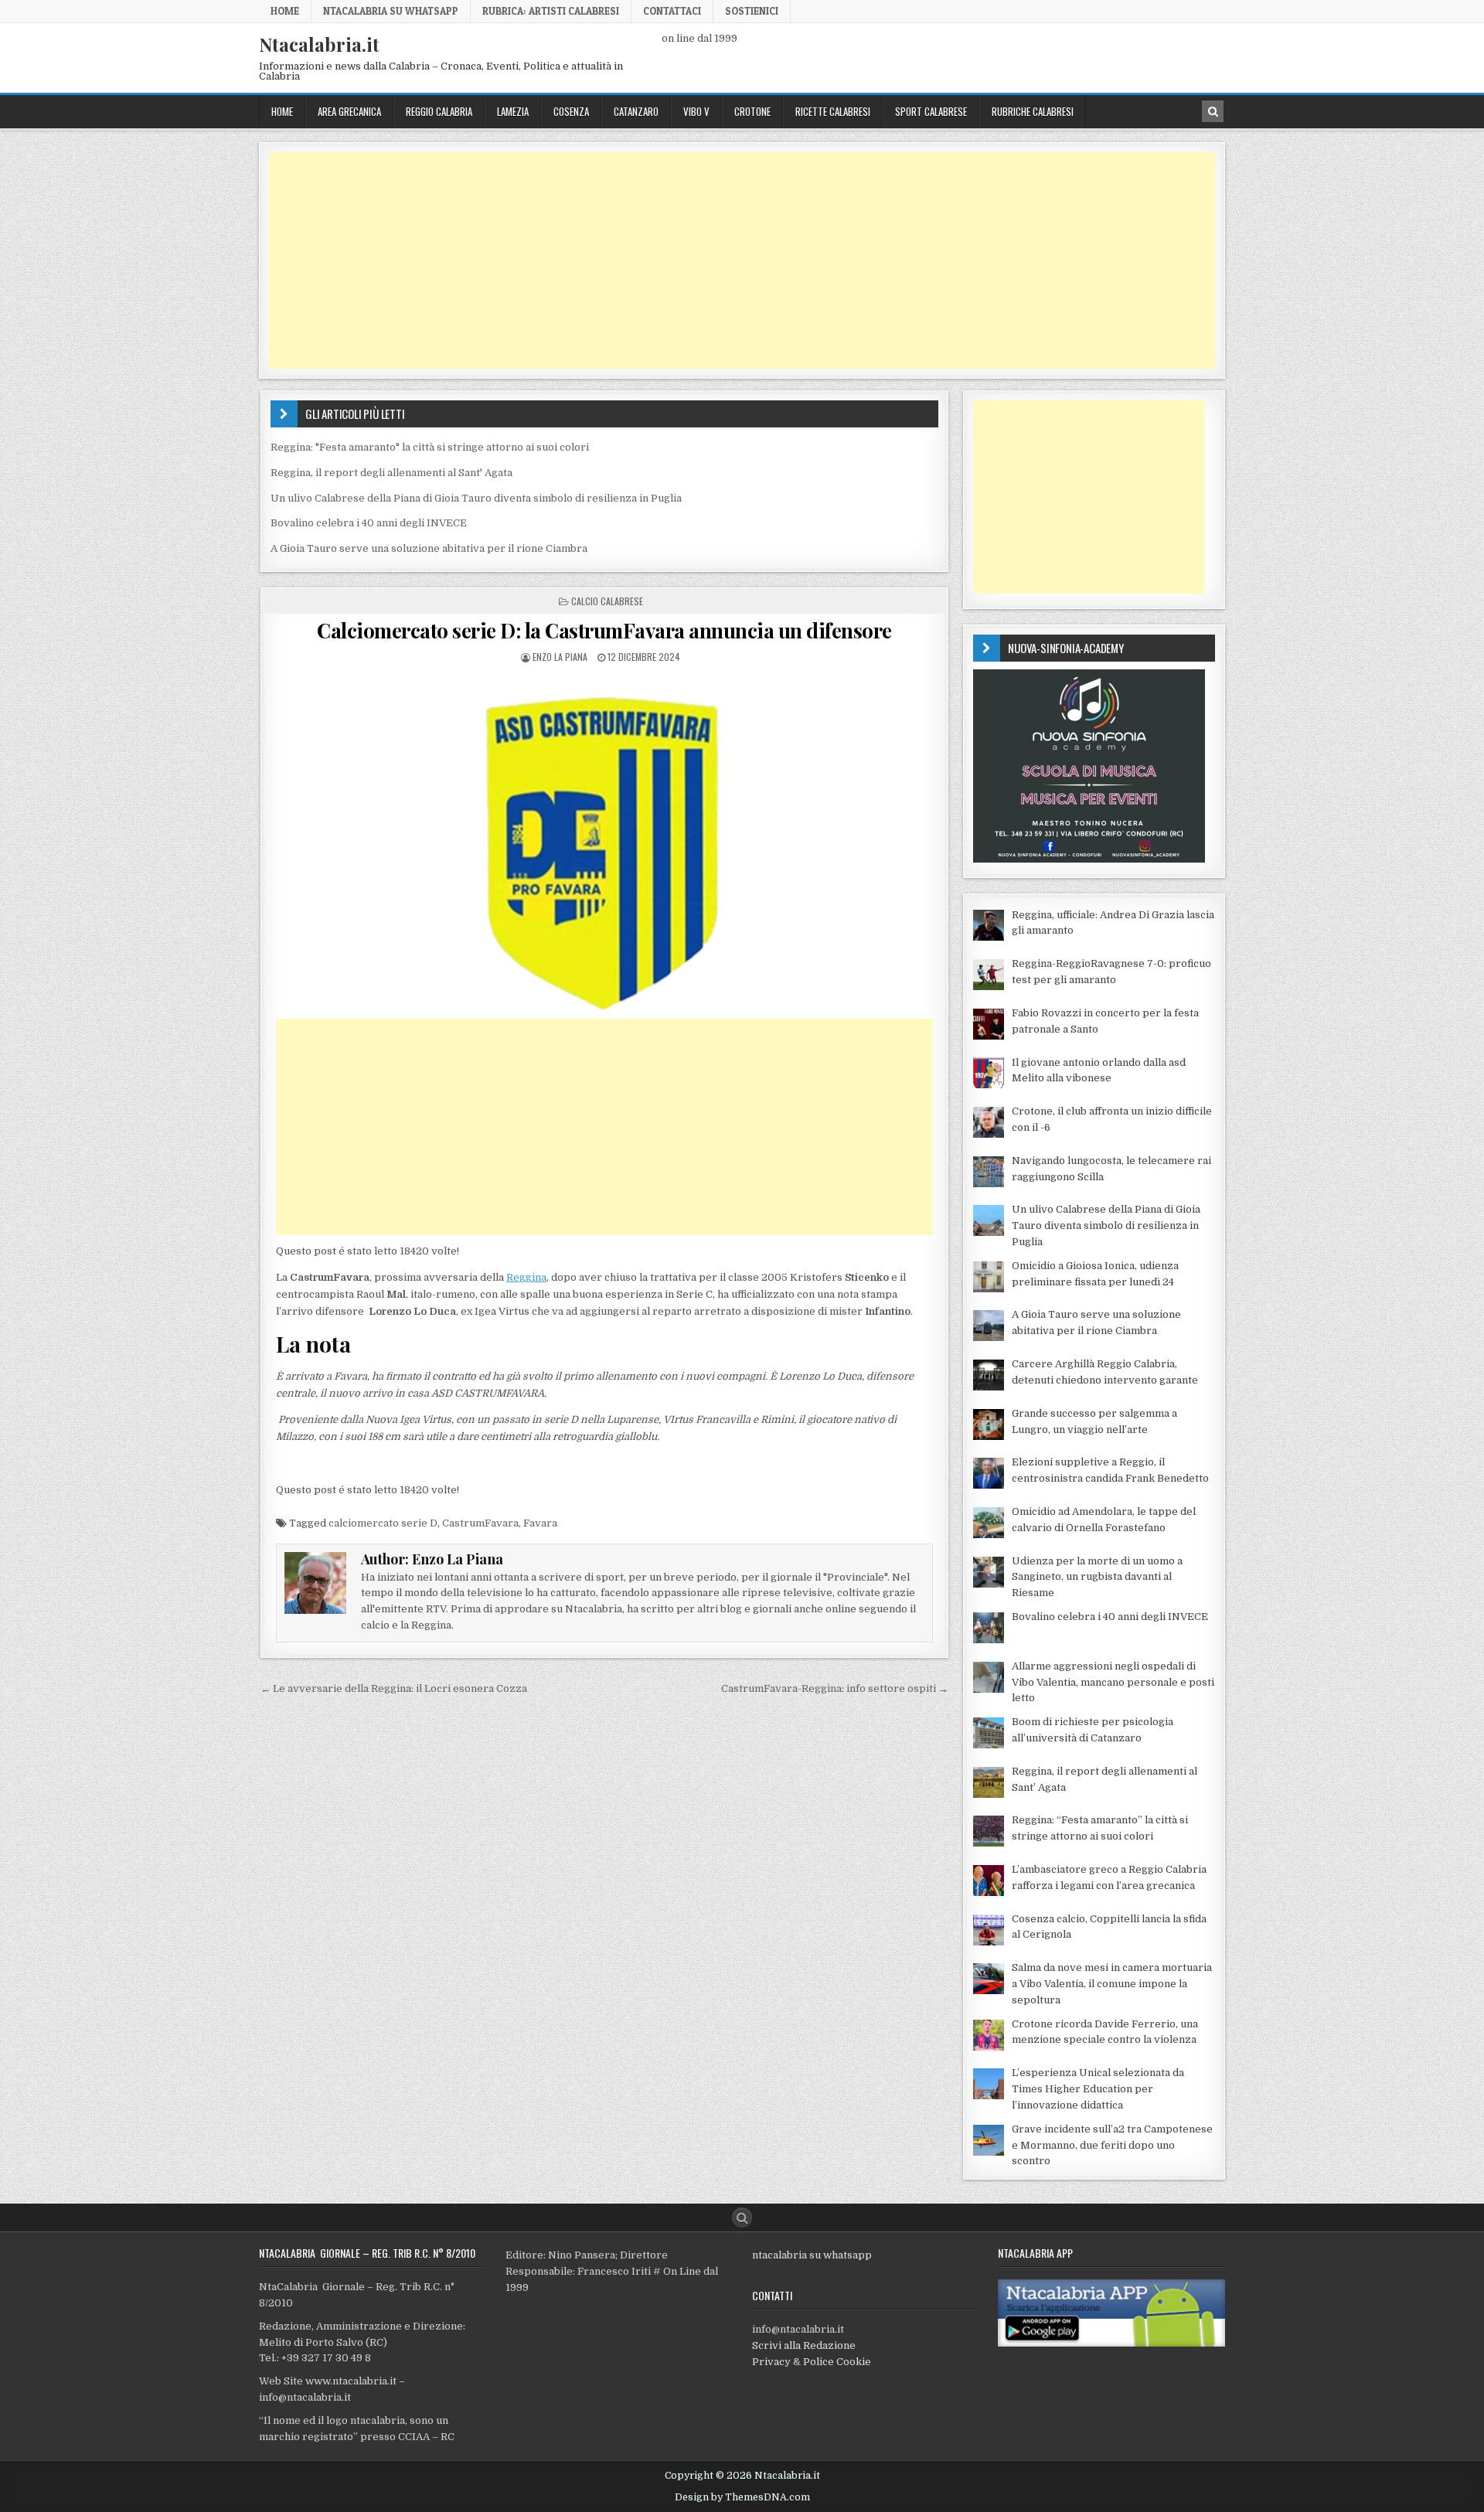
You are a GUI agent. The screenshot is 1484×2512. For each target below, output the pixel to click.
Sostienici (752, 11)
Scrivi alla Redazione (804, 2345)
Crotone (752, 111)
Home (285, 11)
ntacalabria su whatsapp (812, 2255)
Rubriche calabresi (1033, 111)
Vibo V (696, 111)
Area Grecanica (349, 111)
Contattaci (672, 11)
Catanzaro (636, 111)
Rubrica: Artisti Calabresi (551, 11)
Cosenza (571, 111)
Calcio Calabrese (607, 601)
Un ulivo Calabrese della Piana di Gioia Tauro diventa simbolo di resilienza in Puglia (476, 498)
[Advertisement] (733, 260)
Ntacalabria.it (319, 44)
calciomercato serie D (383, 1523)
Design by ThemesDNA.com (742, 2497)
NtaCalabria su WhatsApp (391, 11)
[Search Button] (742, 2218)
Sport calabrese (931, 111)
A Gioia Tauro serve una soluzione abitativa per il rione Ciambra (429, 548)
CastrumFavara (480, 1523)
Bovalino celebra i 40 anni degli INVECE (369, 523)
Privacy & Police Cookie (812, 2362)
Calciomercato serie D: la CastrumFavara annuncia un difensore (604, 630)
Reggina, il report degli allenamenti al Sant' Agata (391, 473)
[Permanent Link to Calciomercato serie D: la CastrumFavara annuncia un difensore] (604, 841)
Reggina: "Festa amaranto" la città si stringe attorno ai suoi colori (430, 447)
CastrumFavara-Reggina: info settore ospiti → (835, 1688)
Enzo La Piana (560, 657)
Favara (540, 1523)
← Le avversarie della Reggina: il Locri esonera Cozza (394, 1688)
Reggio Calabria (439, 111)
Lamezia (513, 111)
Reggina (526, 1277)
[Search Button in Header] (1213, 111)
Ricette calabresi (833, 111)
